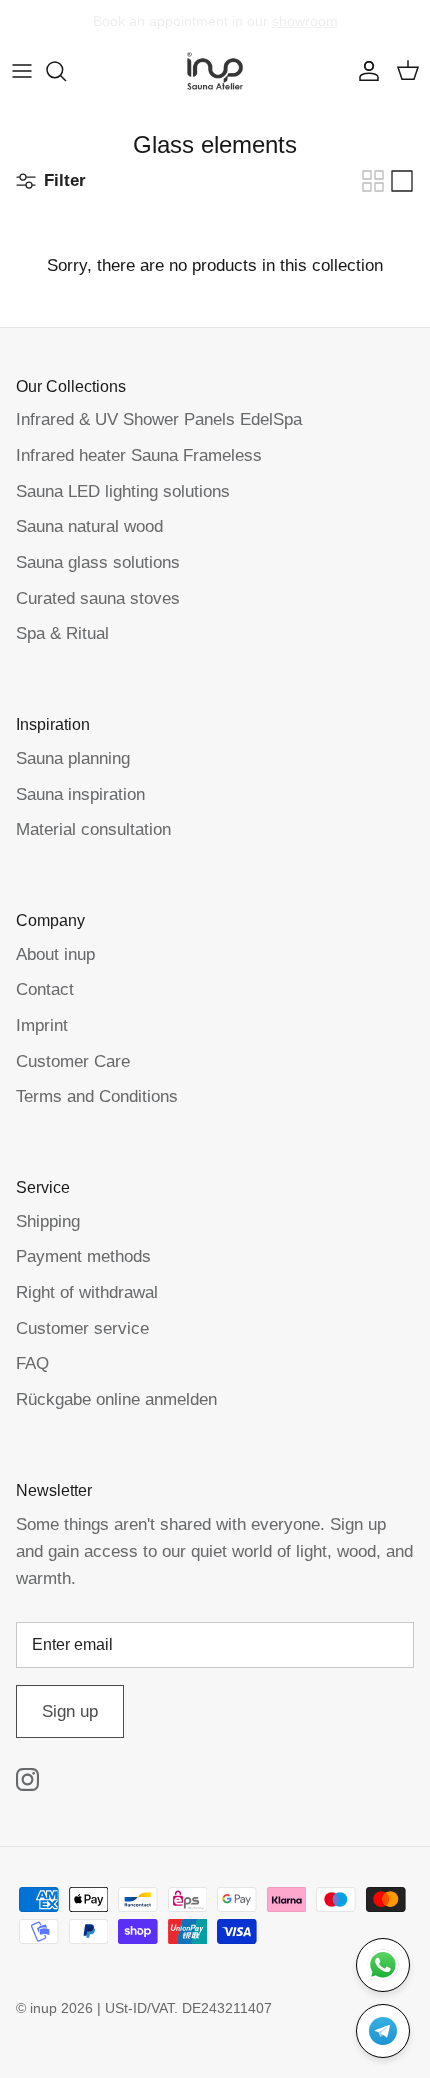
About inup (55, 954)
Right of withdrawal (87, 1292)
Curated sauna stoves (98, 598)
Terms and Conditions (97, 1096)
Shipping (48, 1221)
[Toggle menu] (22, 71)
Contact (45, 989)
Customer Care (73, 1061)
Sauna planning (73, 758)
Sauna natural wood (89, 526)
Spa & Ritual (62, 633)
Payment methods (83, 1256)
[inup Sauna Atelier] (215, 71)
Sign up (70, 1711)
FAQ (32, 1363)
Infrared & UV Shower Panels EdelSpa (159, 419)
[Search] (66, 71)
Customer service (82, 1328)
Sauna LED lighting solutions (123, 491)
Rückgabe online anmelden (116, 1399)
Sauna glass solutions (98, 562)
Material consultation (93, 829)
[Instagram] (27, 1779)
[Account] (364, 71)
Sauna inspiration (80, 794)
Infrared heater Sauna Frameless (139, 455)
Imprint (42, 1025)
